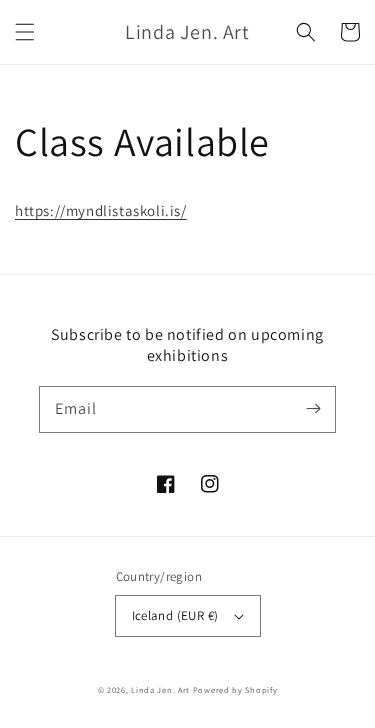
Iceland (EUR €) (175, 615)
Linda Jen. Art (160, 689)
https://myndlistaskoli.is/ (101, 210)
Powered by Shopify (235, 689)
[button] (25, 32)
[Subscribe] (313, 409)
